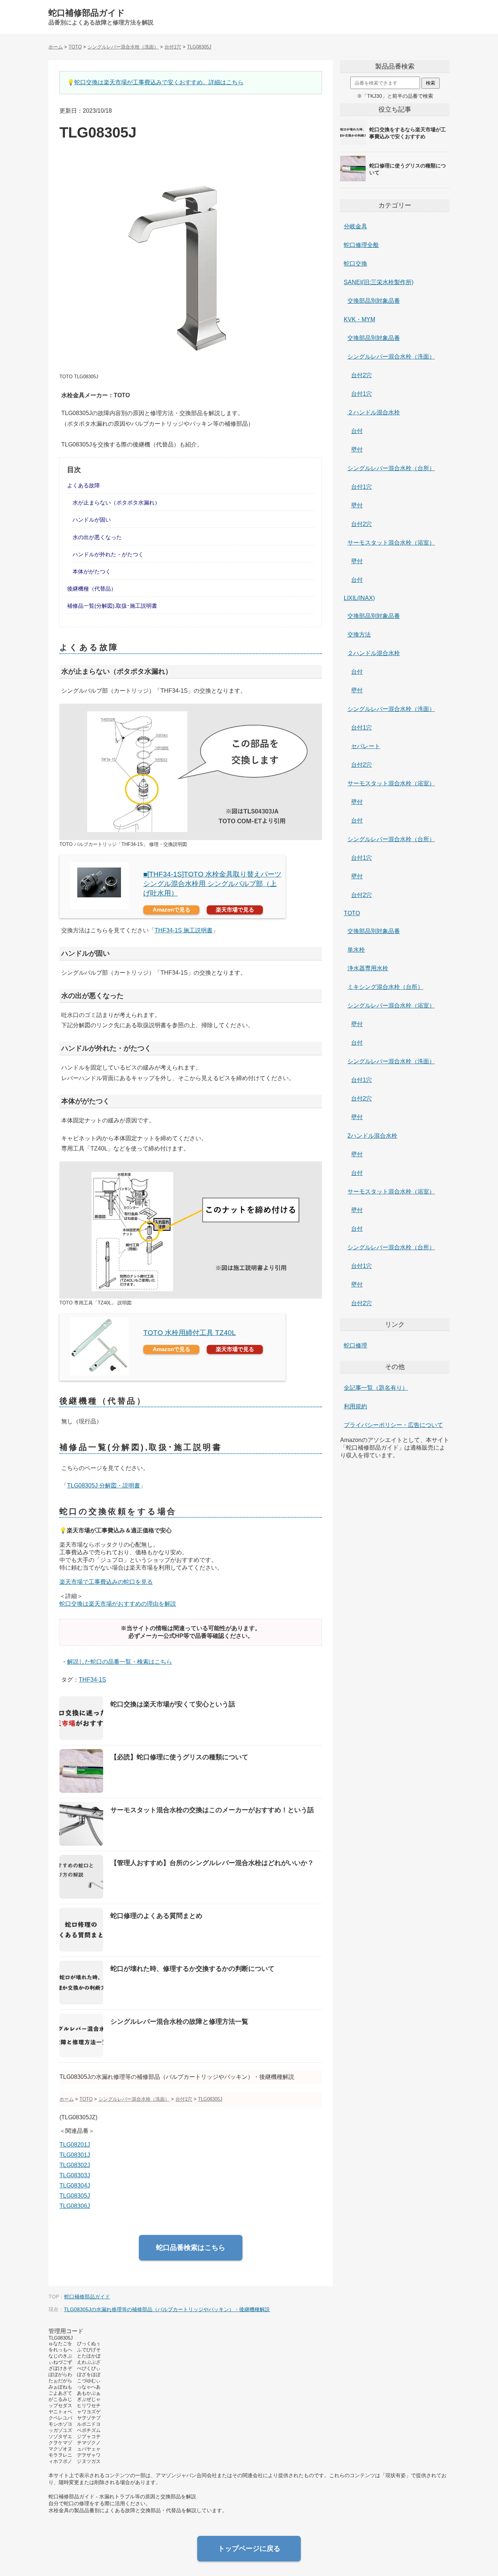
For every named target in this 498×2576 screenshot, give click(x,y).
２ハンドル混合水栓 (374, 412)
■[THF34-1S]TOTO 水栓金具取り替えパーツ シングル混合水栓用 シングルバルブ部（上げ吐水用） (212, 884)
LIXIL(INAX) (359, 598)
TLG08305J (75, 2196)
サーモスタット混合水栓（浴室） (391, 543)
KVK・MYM (359, 319)
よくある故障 (83, 485)
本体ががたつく (92, 571)
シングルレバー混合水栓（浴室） (391, 1005)
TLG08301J (75, 2155)
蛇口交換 (355, 264)
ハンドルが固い (92, 520)
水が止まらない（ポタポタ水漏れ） (116, 502)
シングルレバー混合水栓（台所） (391, 468)
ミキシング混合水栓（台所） (385, 987)
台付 (357, 431)
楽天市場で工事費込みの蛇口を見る (106, 1582)
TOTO (352, 913)
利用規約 (355, 1406)
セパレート (366, 746)
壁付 (357, 450)
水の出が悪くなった (97, 537)
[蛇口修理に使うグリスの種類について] (395, 181)
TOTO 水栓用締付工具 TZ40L (190, 1333)
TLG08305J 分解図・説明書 (104, 1486)
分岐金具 (355, 226)
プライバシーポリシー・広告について (393, 1425)
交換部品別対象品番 (374, 301)
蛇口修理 (355, 1345)
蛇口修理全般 (361, 245)
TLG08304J (75, 2186)
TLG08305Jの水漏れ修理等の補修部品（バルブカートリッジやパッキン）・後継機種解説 (167, 2309)
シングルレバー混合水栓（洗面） (391, 357)
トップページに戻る (249, 2548)
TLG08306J (75, 2206)
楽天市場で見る (235, 910)
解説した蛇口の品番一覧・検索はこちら (120, 1662)
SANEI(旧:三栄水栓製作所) (379, 282)
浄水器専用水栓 (368, 968)
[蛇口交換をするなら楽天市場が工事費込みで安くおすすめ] (395, 145)
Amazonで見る (172, 910)
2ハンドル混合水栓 (372, 1136)
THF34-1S (92, 1680)
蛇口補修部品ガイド (87, 13)
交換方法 (359, 635)
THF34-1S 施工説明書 (184, 930)
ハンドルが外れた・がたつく (108, 554)
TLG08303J (75, 2175)
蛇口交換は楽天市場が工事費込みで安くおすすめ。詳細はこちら (159, 82)
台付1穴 (361, 394)
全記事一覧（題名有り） (376, 1388)
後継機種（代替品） (92, 589)
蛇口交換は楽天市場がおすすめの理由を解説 (118, 1604)
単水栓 (356, 950)
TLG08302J (75, 2165)
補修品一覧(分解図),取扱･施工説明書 (112, 606)
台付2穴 (361, 375)
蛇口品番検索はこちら (191, 2248)
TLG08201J (75, 2145)
